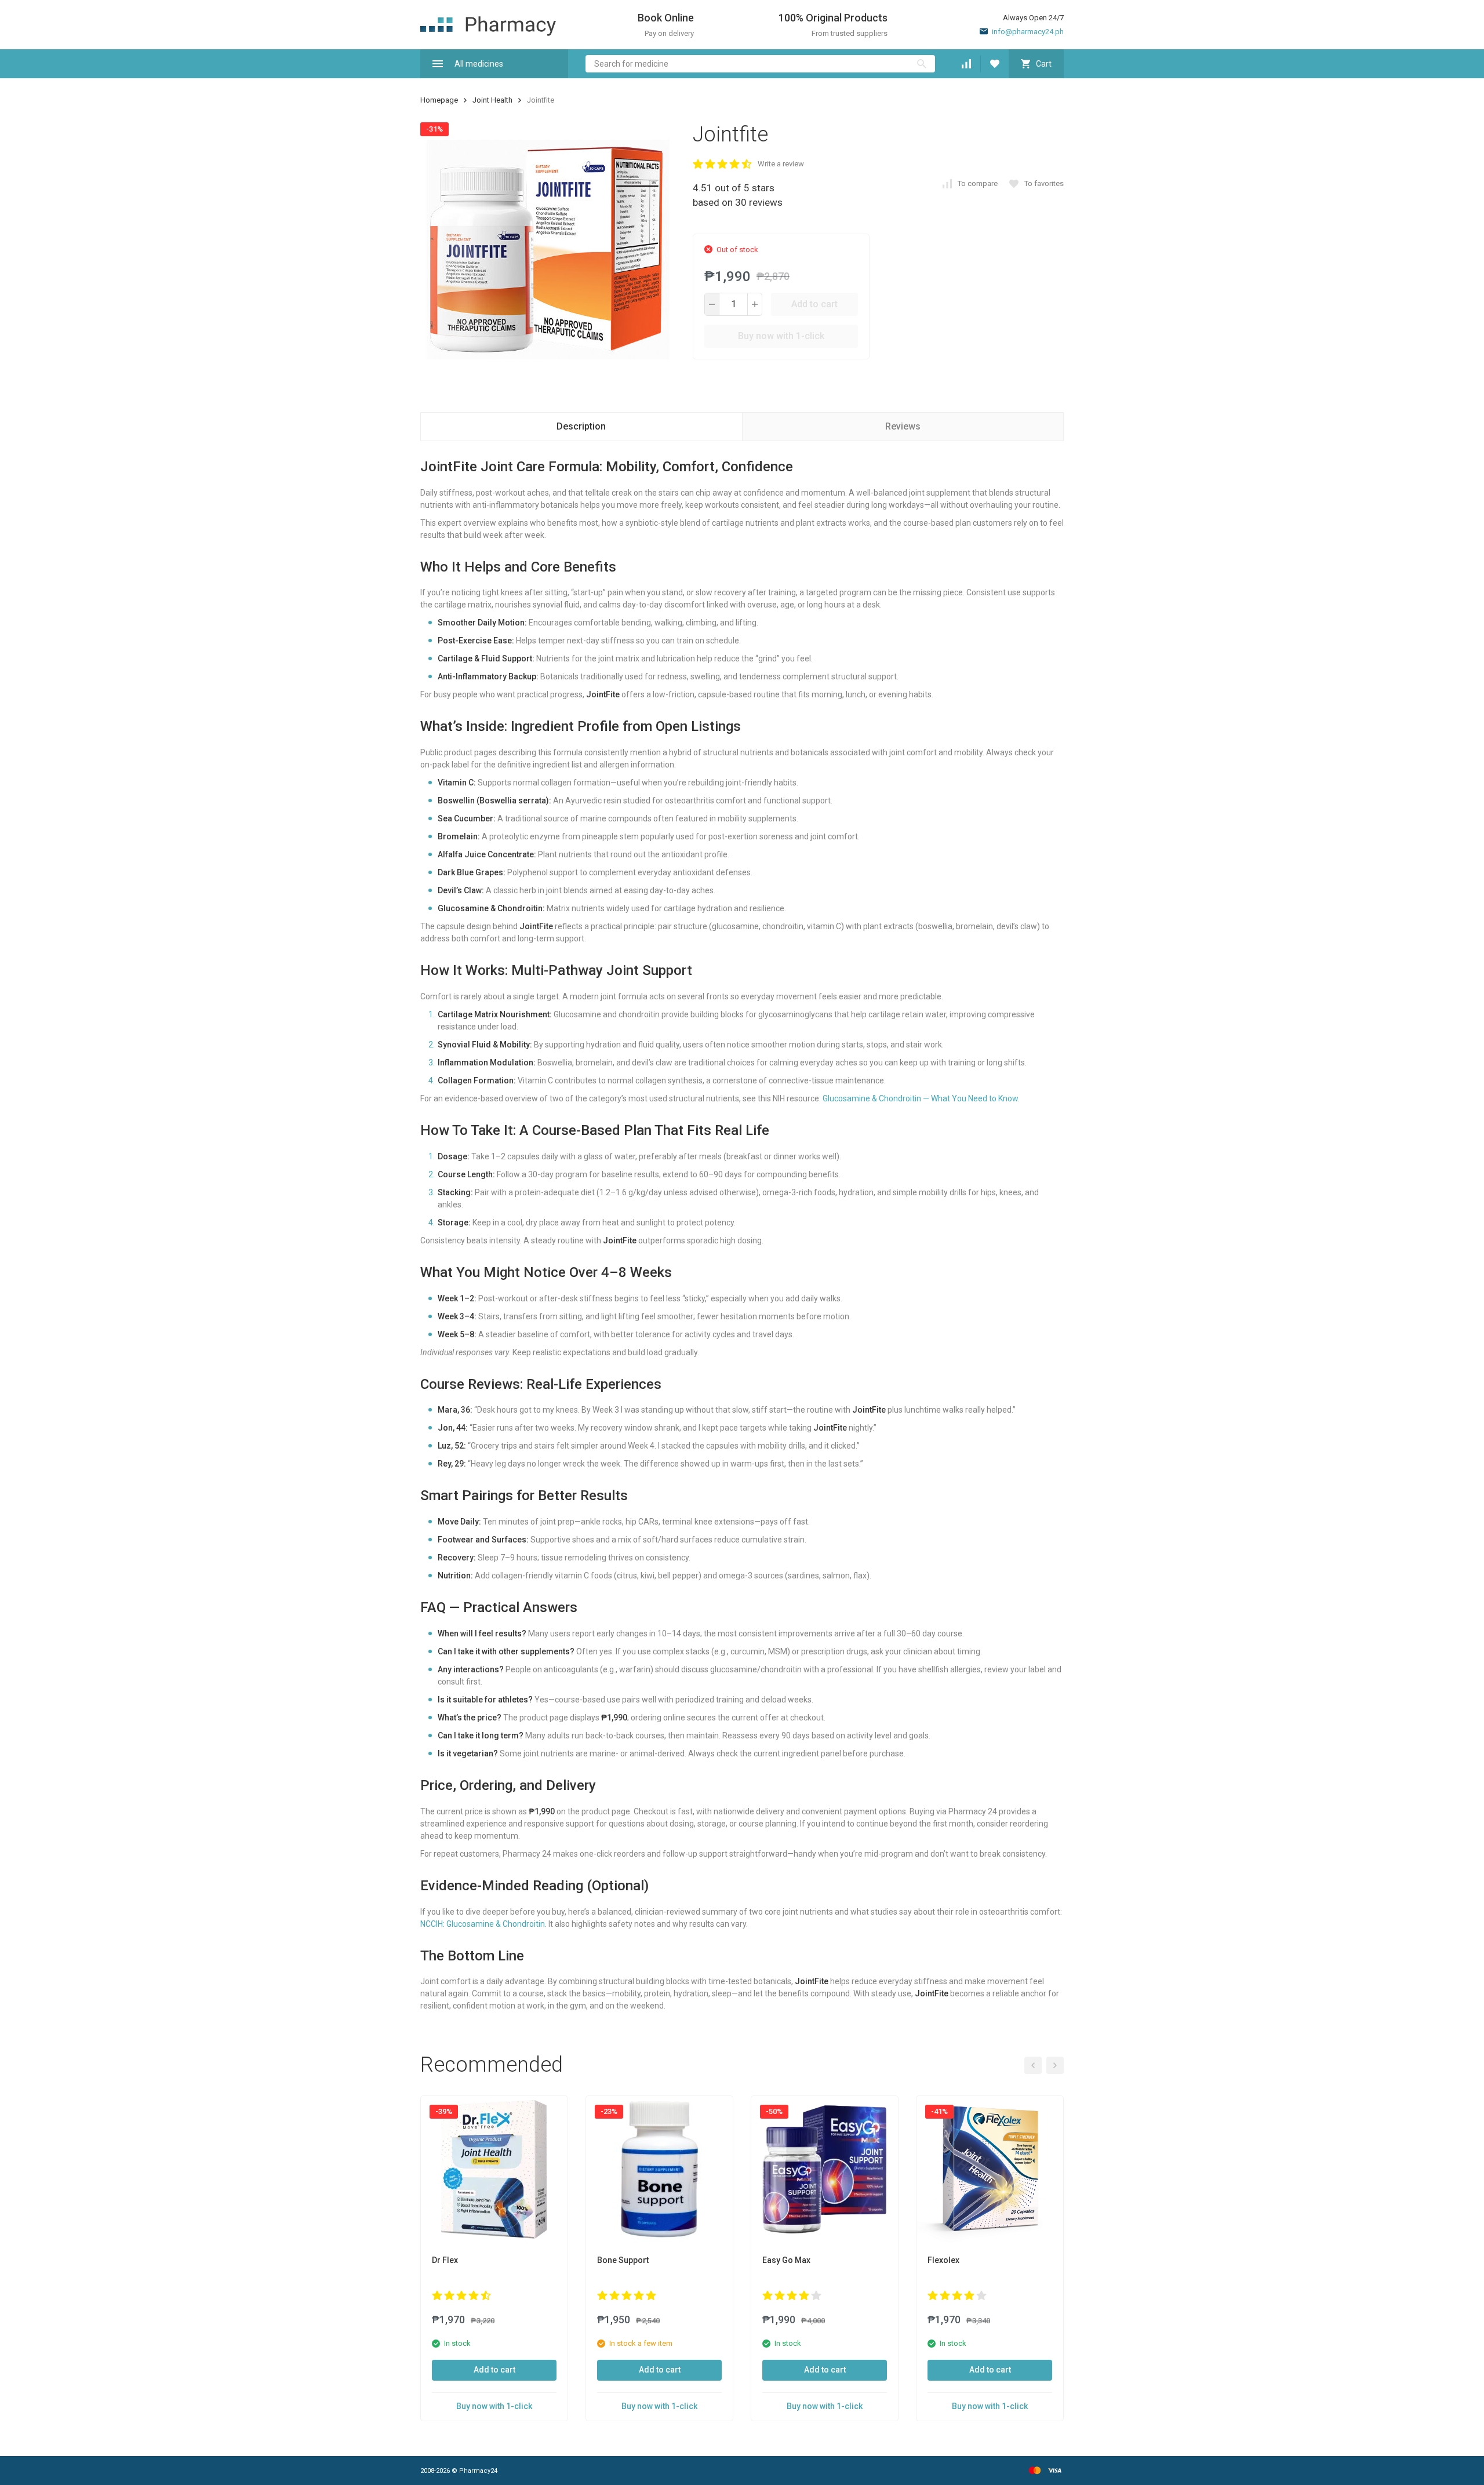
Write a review (781, 164)
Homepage (439, 100)
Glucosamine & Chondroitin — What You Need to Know (920, 1098)
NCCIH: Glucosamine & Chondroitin (483, 1924)
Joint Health (492, 100)
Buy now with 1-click (781, 336)
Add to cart (814, 304)
